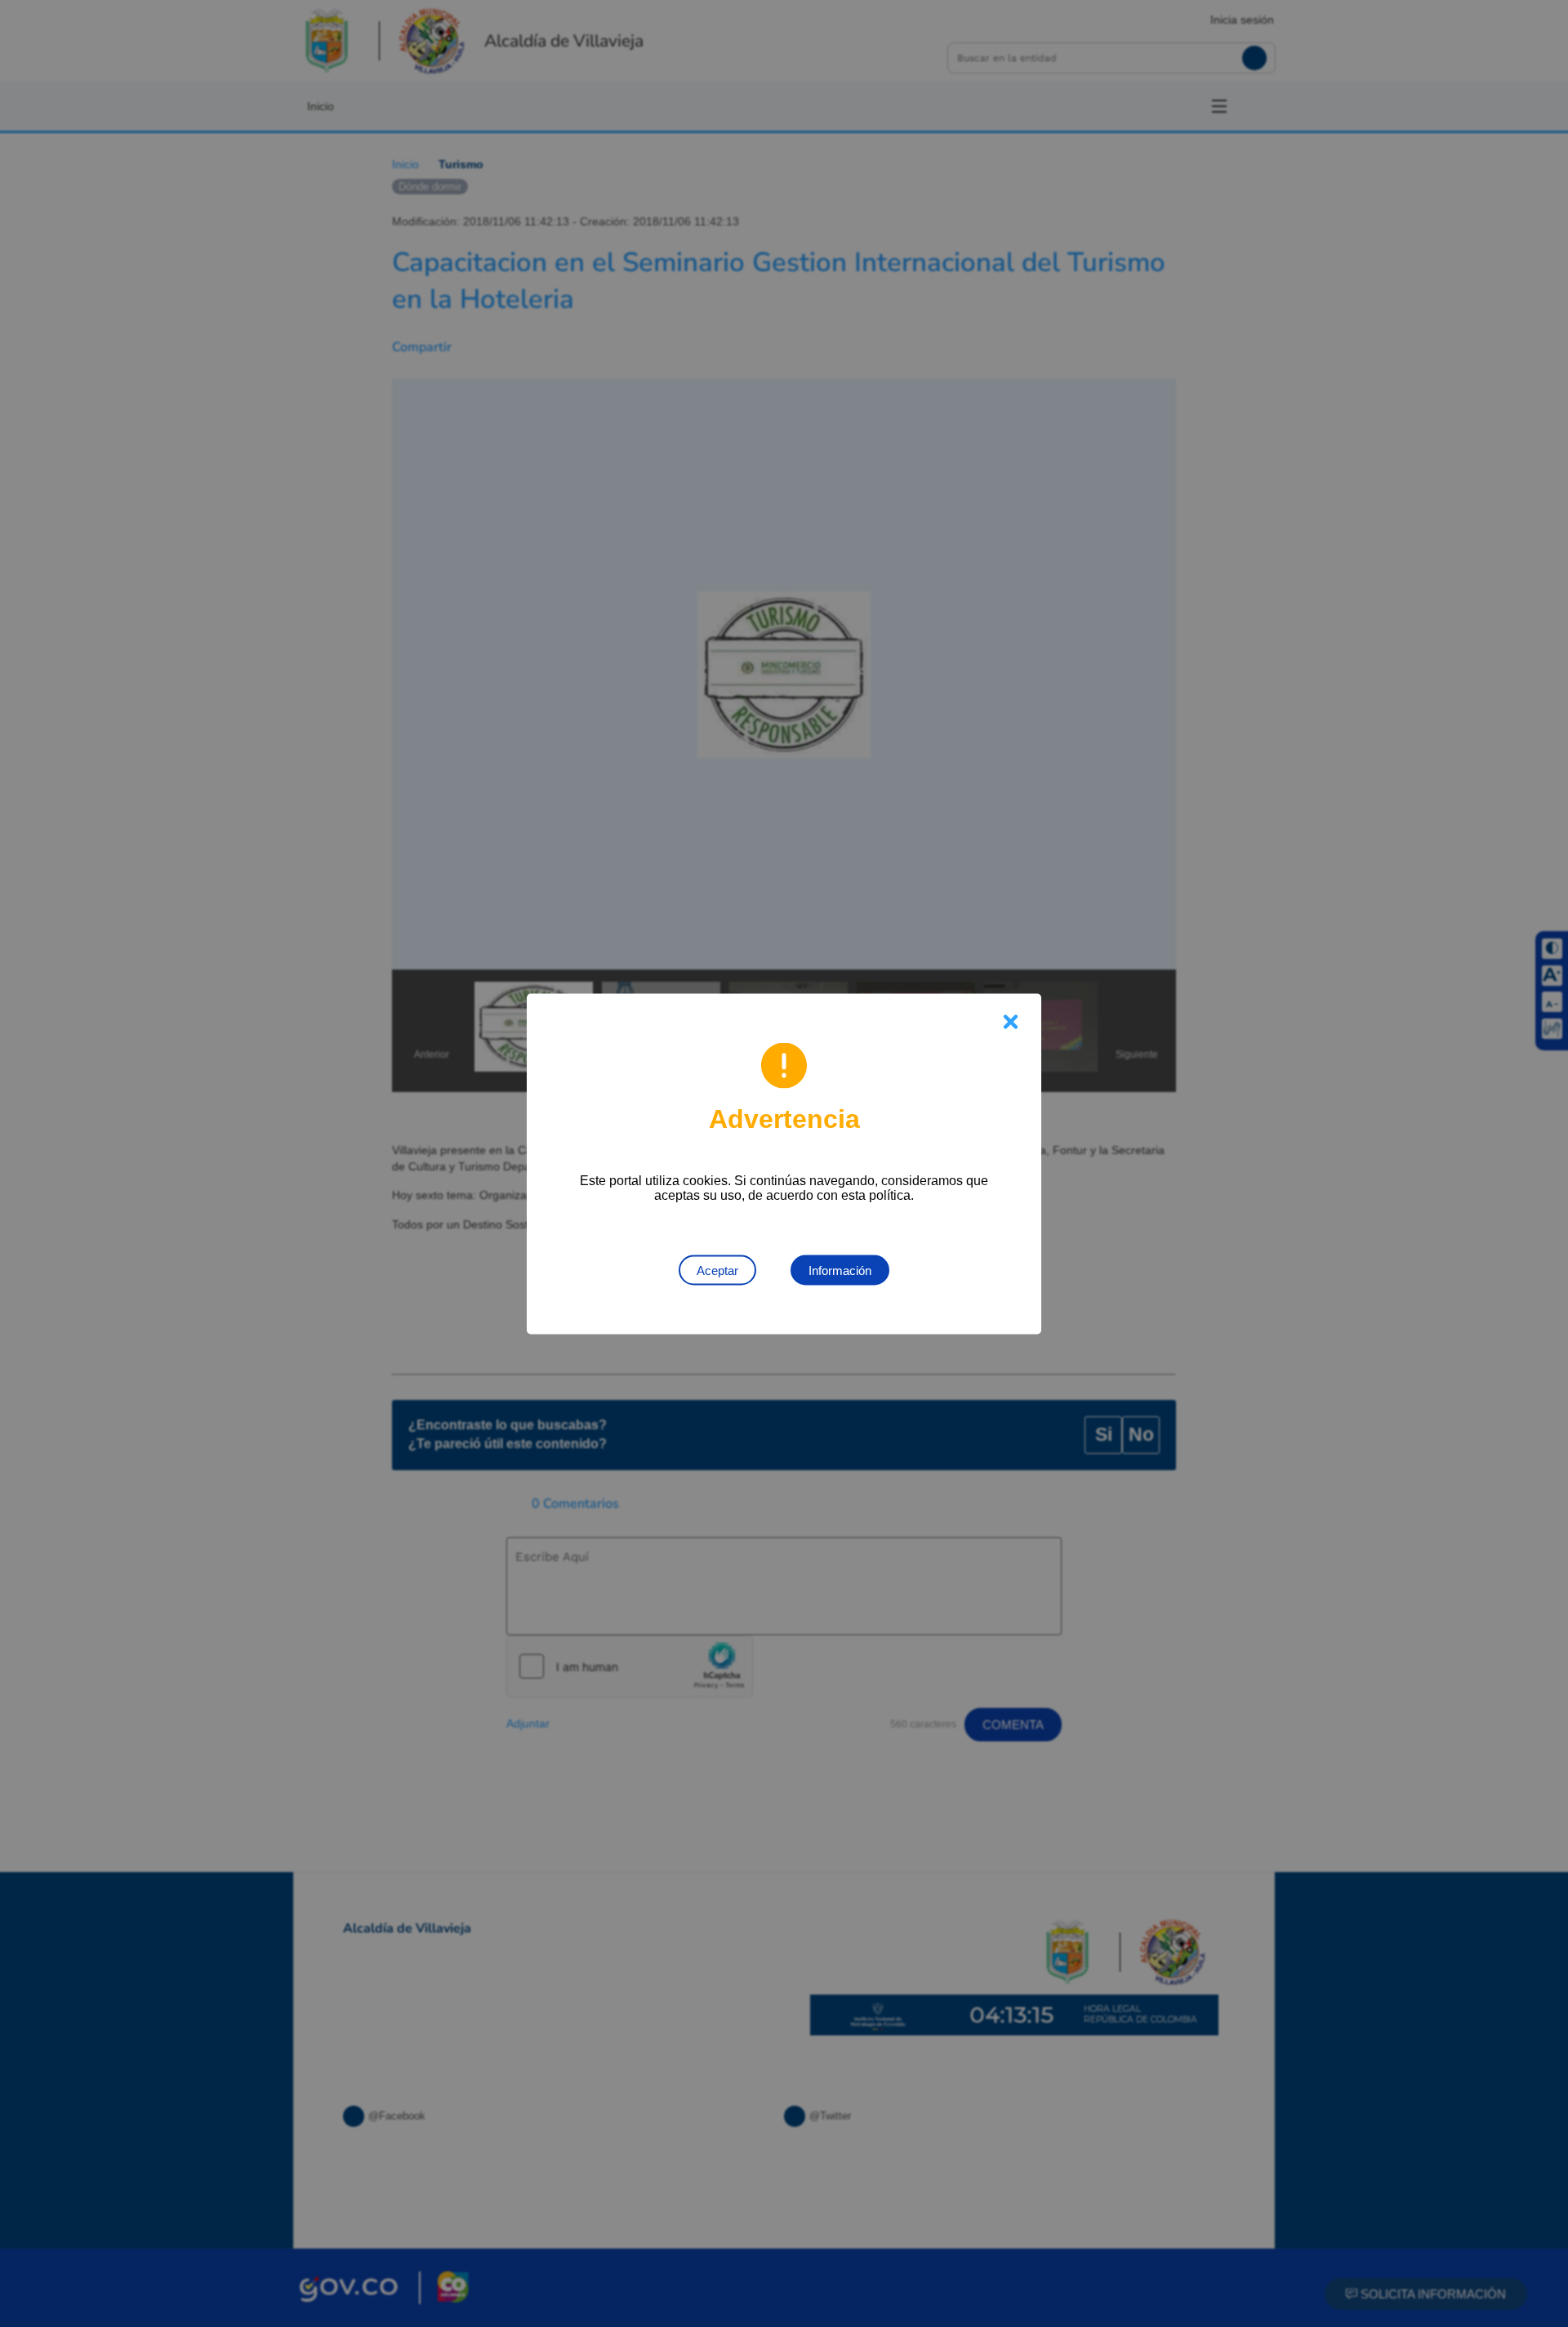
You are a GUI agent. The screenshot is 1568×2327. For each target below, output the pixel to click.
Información (840, 1270)
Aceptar (717, 1270)
